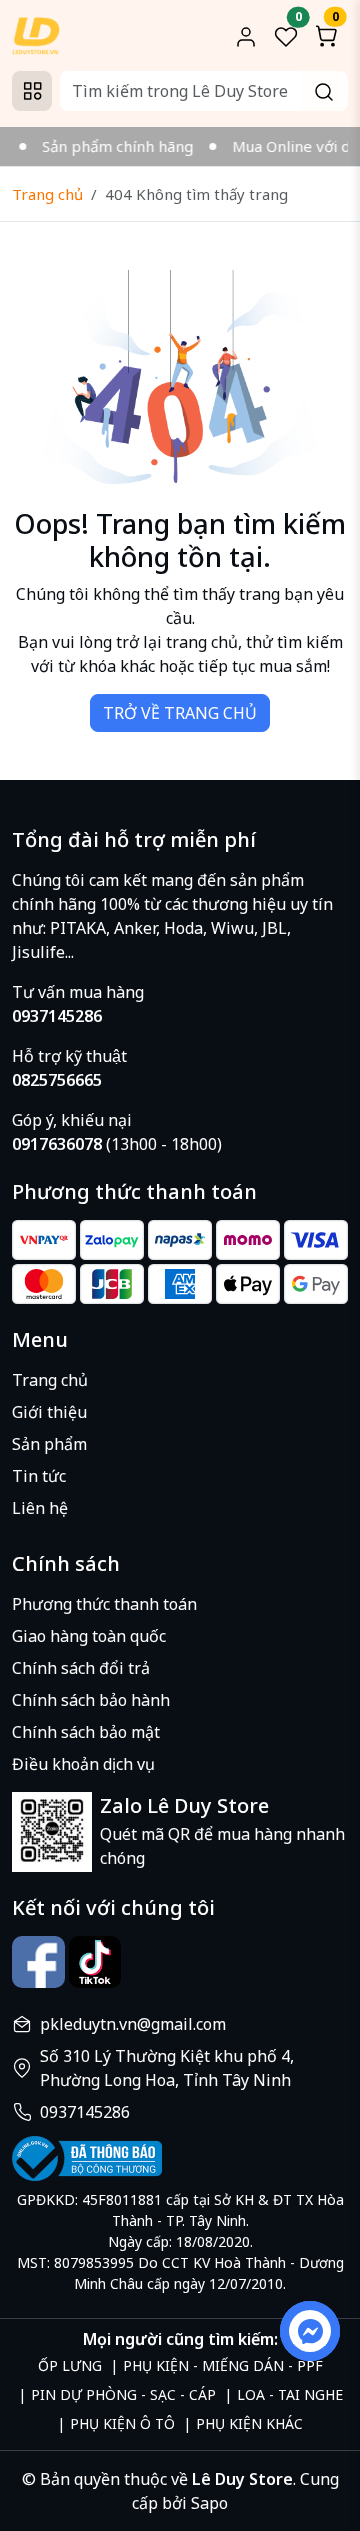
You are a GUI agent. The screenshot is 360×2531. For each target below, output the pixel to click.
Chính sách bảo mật (86, 1732)
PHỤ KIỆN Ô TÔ (122, 2423)
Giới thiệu (49, 1412)
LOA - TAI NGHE (290, 2394)
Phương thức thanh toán (104, 1604)
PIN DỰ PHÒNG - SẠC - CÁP (123, 2394)
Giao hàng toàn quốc (89, 1636)
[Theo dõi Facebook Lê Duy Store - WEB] (38, 1962)
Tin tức (39, 1476)
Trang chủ (47, 194)
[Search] (324, 91)
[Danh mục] (32, 91)
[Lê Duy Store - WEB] (36, 34)
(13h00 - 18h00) (117, 1144)
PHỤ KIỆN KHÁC (249, 2423)
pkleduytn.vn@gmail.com (133, 2024)
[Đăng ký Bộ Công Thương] (180, 2158)
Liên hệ (40, 1508)
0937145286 (85, 2112)
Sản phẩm (49, 1444)
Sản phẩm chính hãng (107, 146)
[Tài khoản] (246, 36)
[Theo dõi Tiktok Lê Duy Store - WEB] (95, 1962)
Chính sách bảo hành (91, 1700)
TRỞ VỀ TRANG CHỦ (180, 713)
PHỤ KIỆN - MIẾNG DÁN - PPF (223, 2365)
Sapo (207, 2503)
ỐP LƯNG (70, 2365)
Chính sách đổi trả (81, 1668)
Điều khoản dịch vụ (83, 1764)
